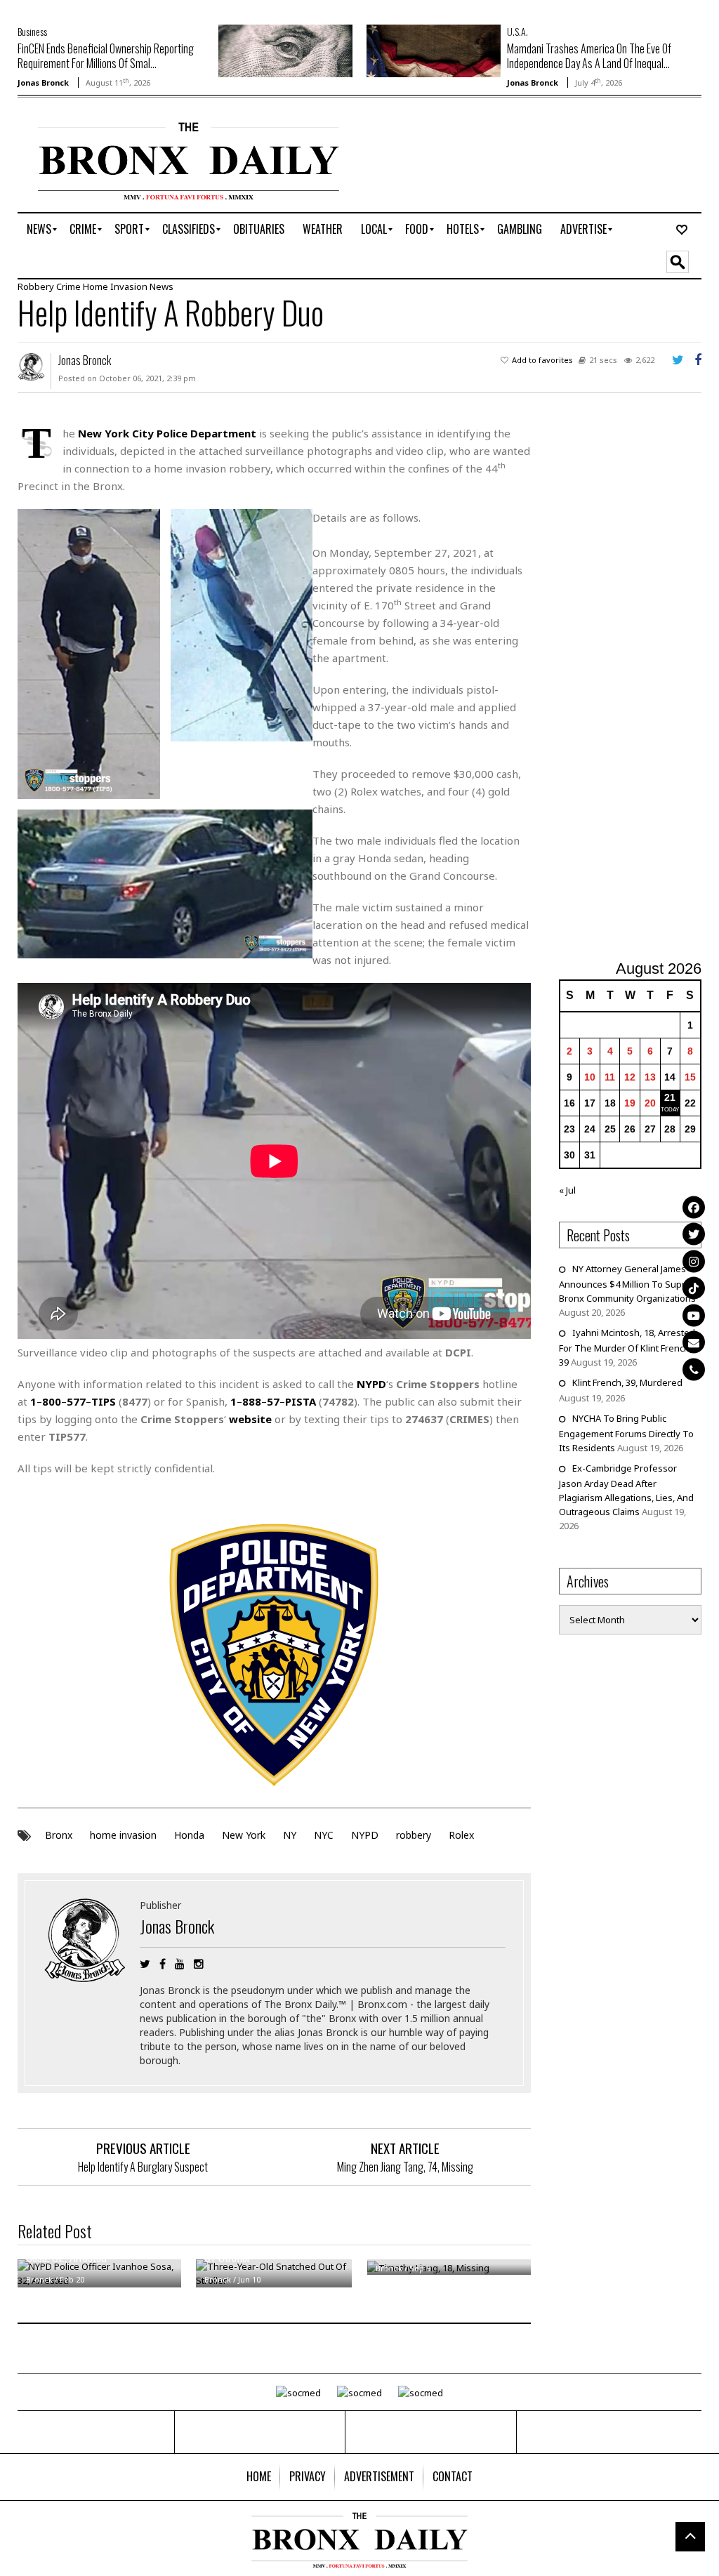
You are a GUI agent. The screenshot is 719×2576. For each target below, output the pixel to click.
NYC (324, 1835)
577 (76, 1401)
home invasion (123, 1835)
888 (252, 1401)
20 (650, 1103)
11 (610, 1077)
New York (244, 1835)
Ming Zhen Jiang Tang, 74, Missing (405, 2167)
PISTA (301, 1401)
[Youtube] (694, 1315)
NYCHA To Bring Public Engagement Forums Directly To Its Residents (626, 1433)
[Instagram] (694, 1261)
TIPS (104, 1401)
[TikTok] (694, 1288)
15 (690, 1077)
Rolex (461, 1835)
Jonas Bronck (43, 82)
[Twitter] (694, 1234)
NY (290, 1835)
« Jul (567, 1190)
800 (52, 1401)
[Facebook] (694, 1207)
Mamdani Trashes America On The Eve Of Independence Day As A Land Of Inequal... (589, 56)
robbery (414, 1835)
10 (590, 1077)
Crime (68, 286)
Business (32, 31)
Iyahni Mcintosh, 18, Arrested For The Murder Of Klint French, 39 (627, 1347)
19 (630, 1103)
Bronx (59, 1835)
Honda (189, 1835)
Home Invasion (115, 286)
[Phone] (694, 1369)
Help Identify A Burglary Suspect (143, 2167)
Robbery (36, 286)
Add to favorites (542, 360)
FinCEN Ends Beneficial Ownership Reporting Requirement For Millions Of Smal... (106, 56)
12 (630, 1077)
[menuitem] (39, 230)
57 (273, 1401)
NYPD (365, 1835)
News (161, 286)
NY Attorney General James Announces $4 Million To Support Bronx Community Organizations (629, 1283)
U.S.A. (517, 31)
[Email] (694, 1342)
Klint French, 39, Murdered (627, 1382)
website (250, 1419)
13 (650, 1077)
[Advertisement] (639, 685)
